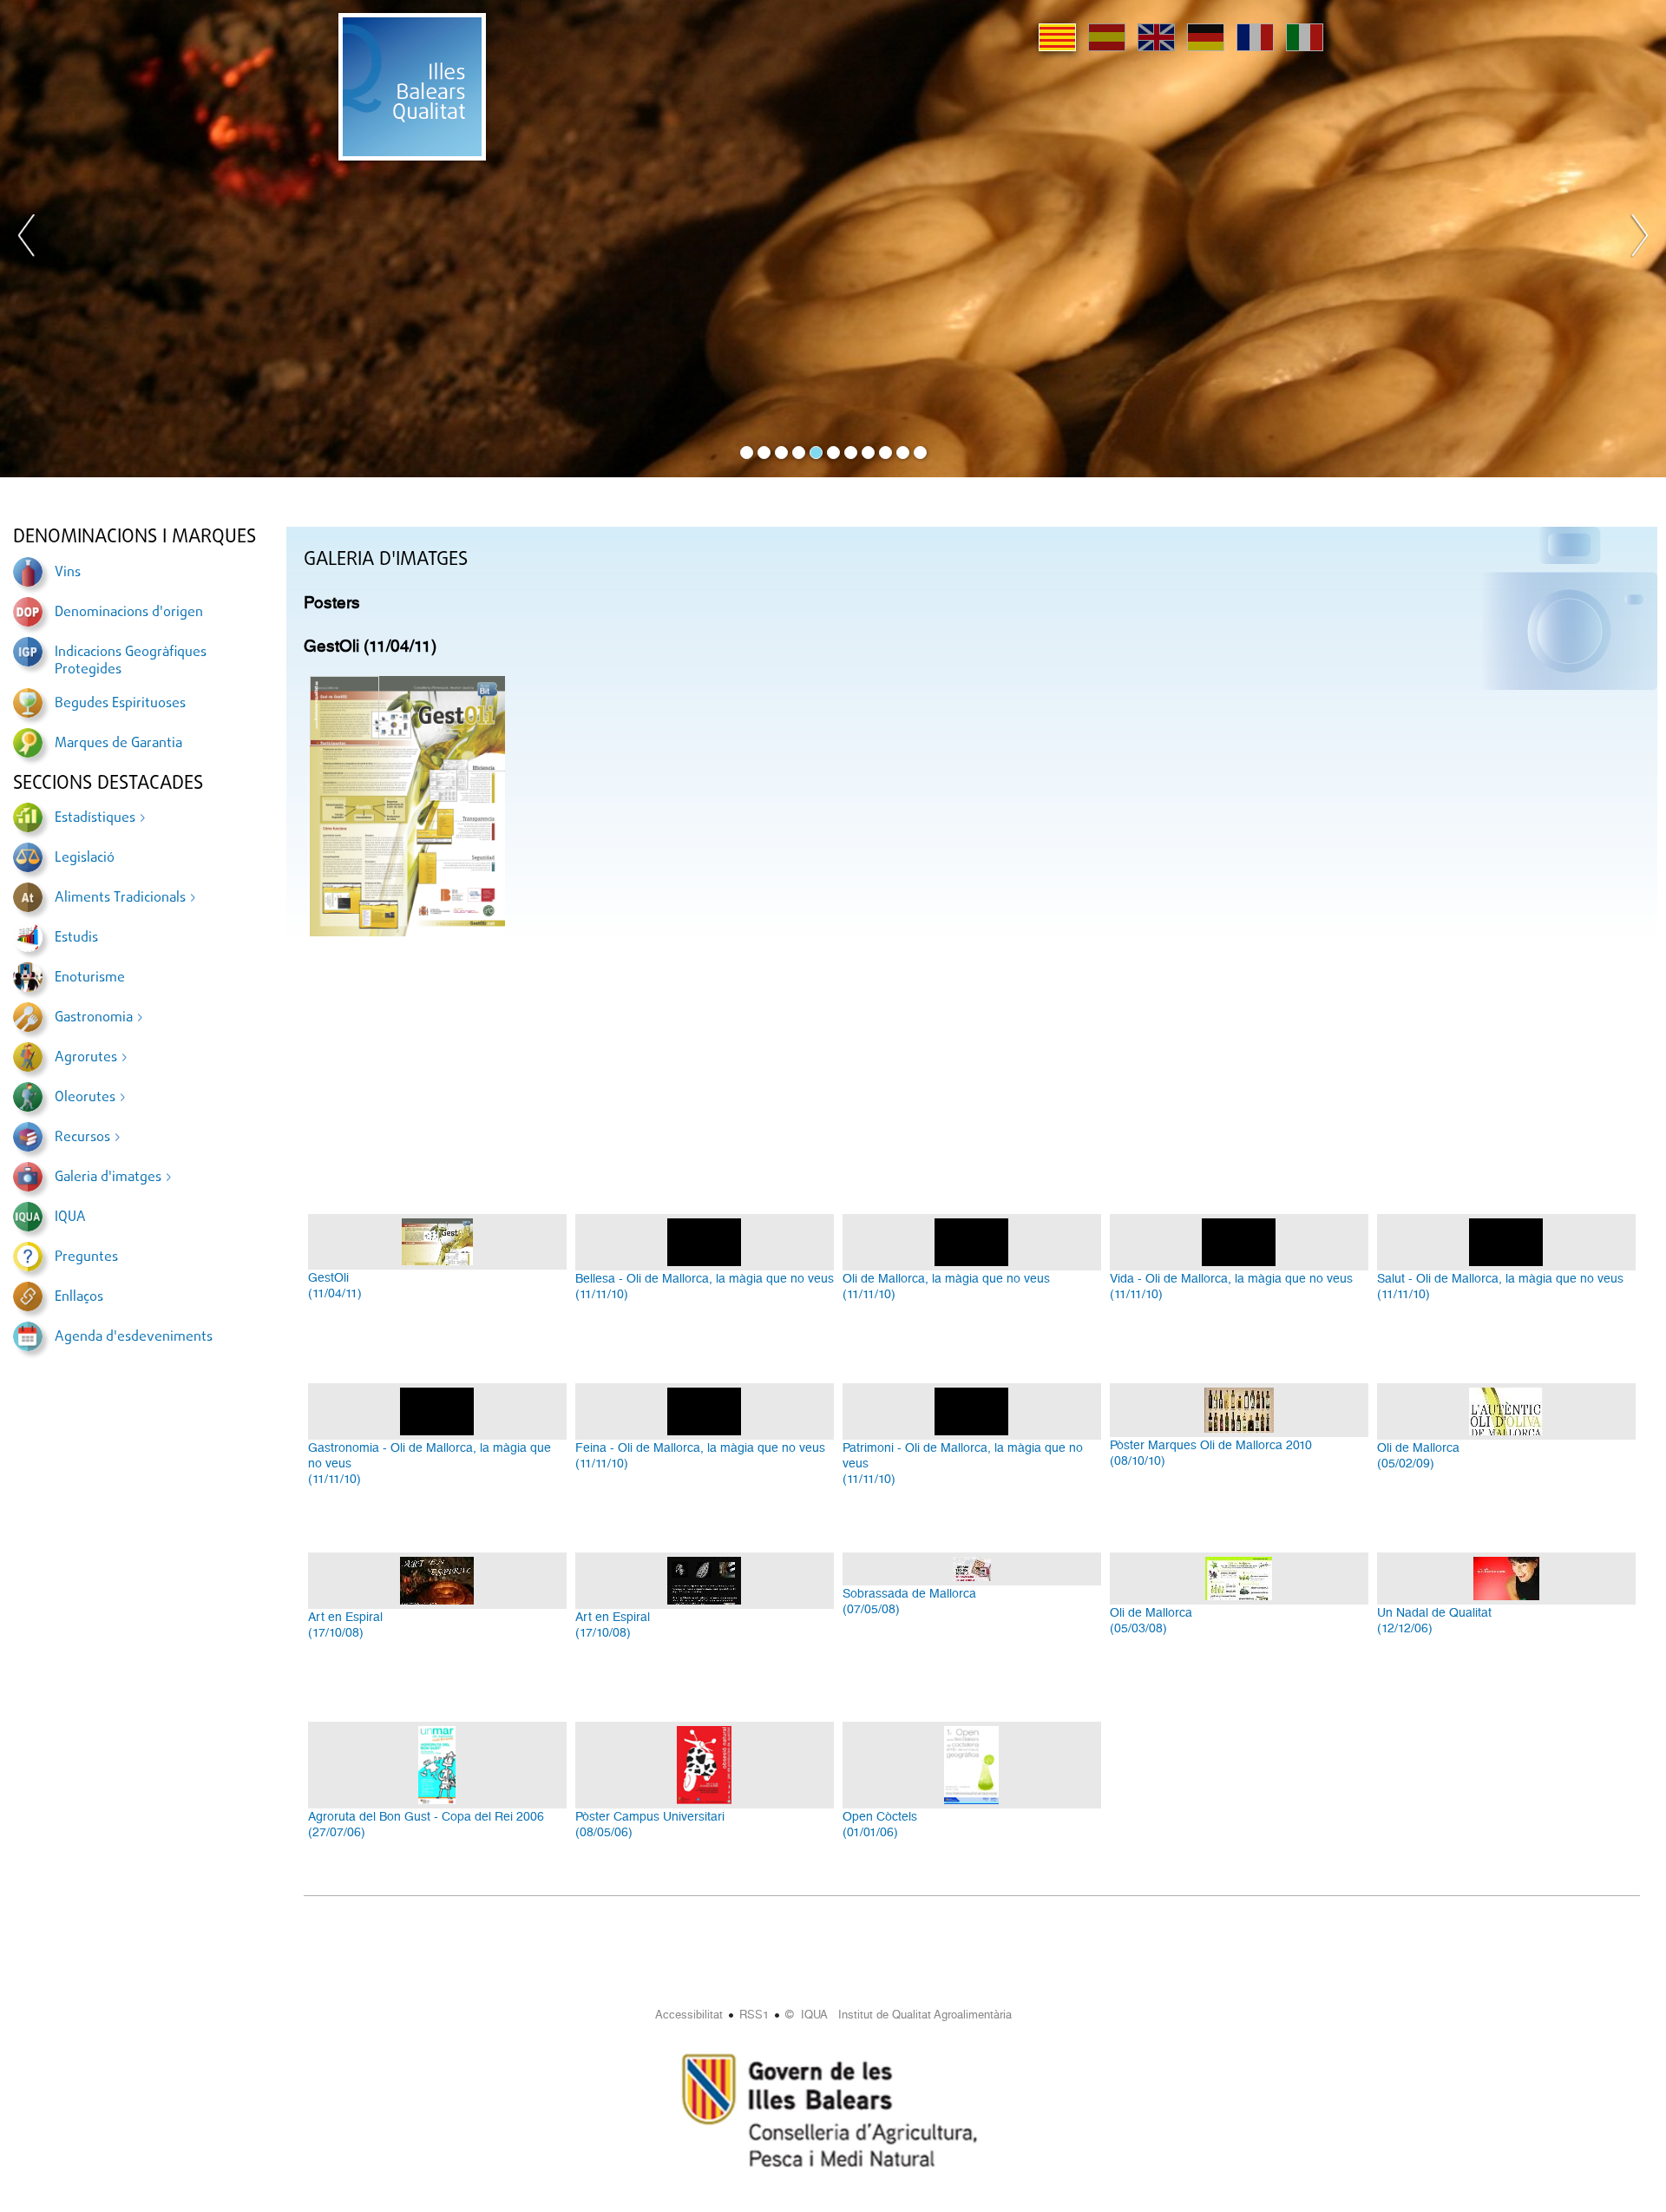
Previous (27, 239)
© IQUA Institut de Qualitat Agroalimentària (899, 2015)
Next (1639, 239)
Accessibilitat (689, 2015)
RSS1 (754, 2015)
